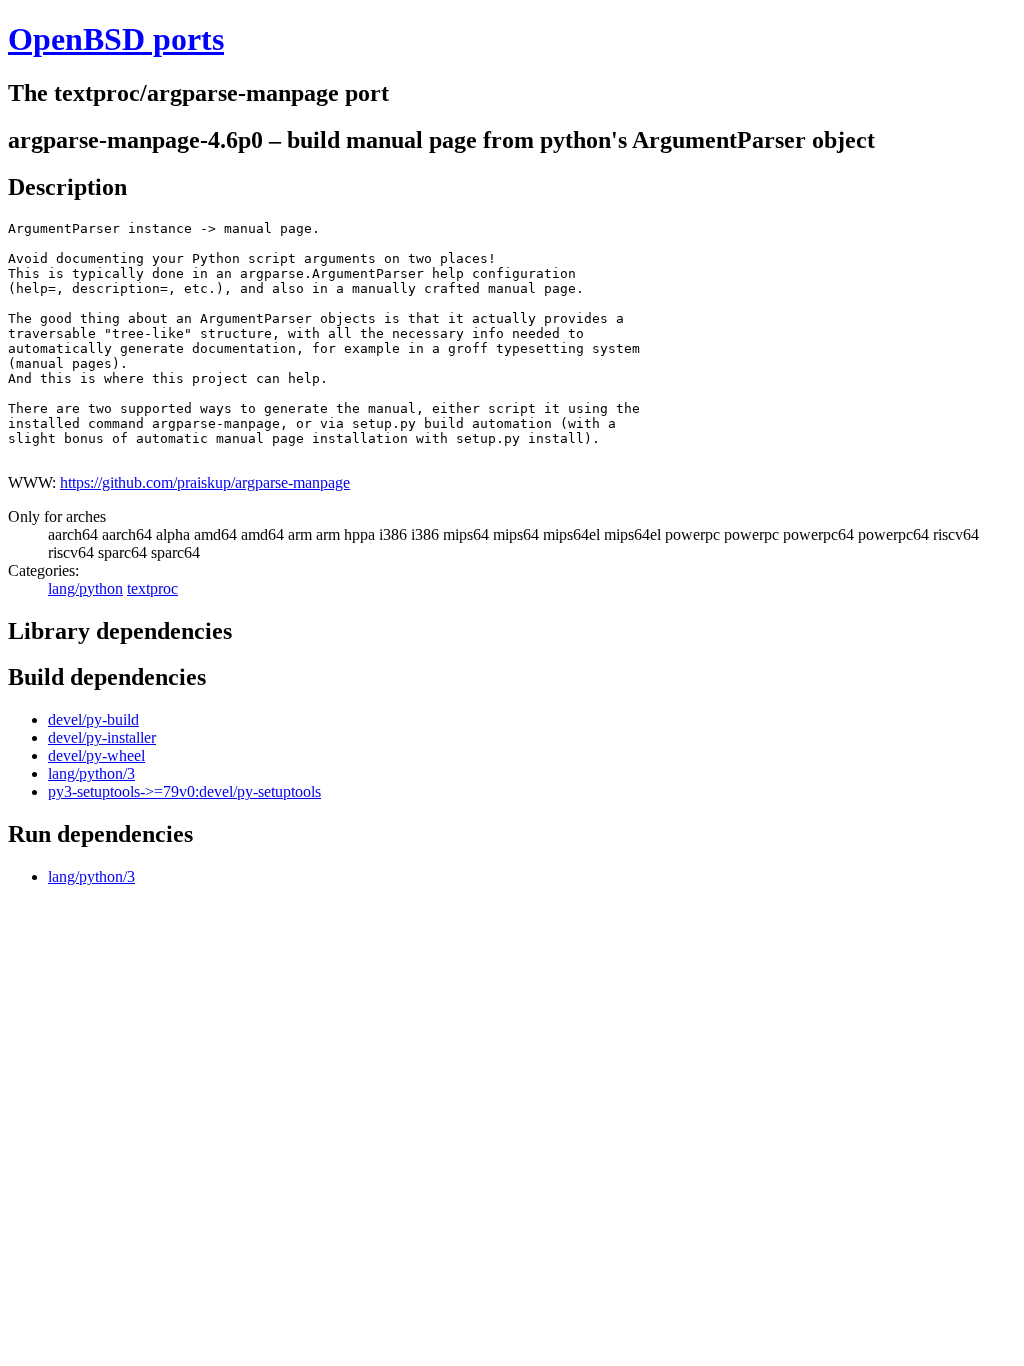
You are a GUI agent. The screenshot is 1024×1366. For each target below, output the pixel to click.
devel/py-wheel (96, 755)
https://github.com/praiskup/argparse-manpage (205, 482)
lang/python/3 (91, 773)
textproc (152, 588)
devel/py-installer (102, 737)
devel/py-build (93, 719)
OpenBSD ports (116, 39)
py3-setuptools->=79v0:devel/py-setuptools (184, 791)
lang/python (85, 588)
